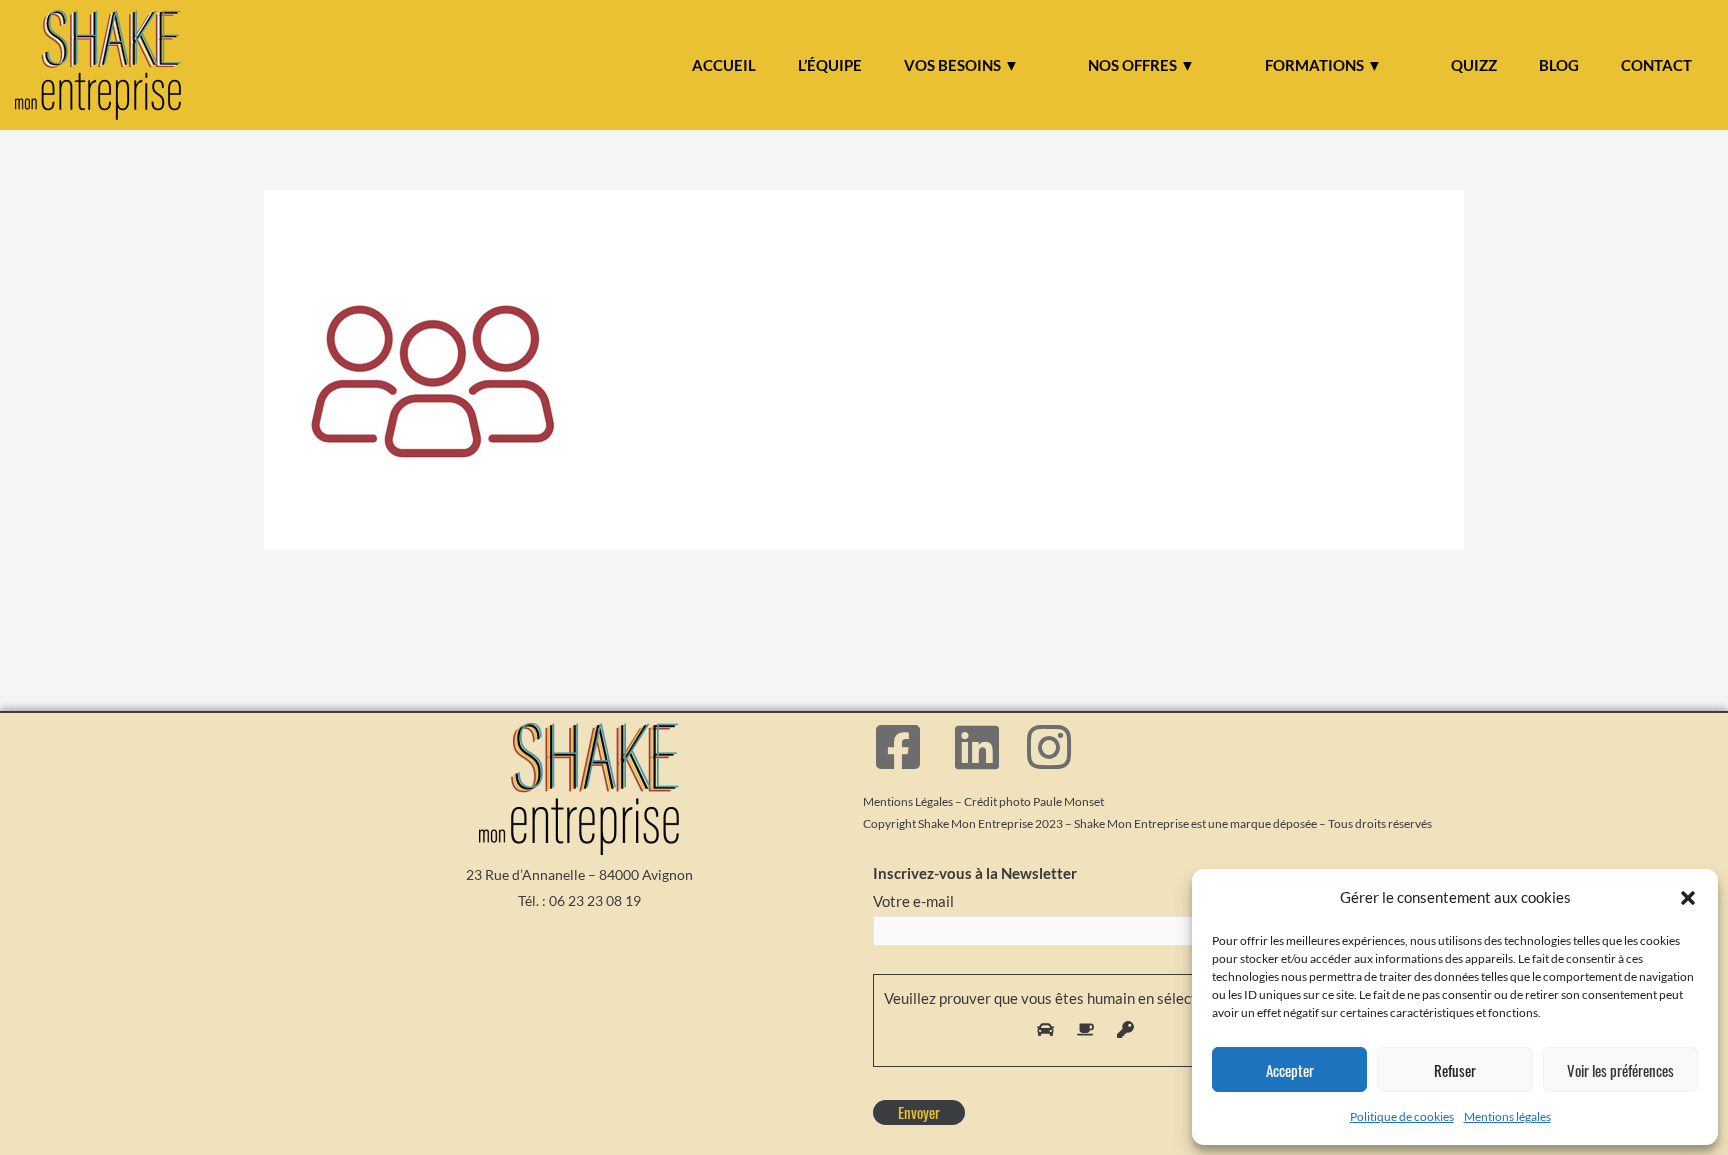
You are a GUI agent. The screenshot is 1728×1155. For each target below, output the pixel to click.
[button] (1688, 898)
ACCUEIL (724, 65)
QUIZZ (1474, 65)
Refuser (1455, 1070)
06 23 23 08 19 (595, 900)
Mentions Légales (908, 801)
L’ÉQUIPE (830, 65)
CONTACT (1656, 65)
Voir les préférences (1620, 1070)
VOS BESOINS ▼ (961, 65)
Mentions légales (1507, 1116)
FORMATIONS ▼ (1323, 65)
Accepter (1290, 1070)
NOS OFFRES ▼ (1141, 65)
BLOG (1559, 65)
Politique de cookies (1402, 1116)
